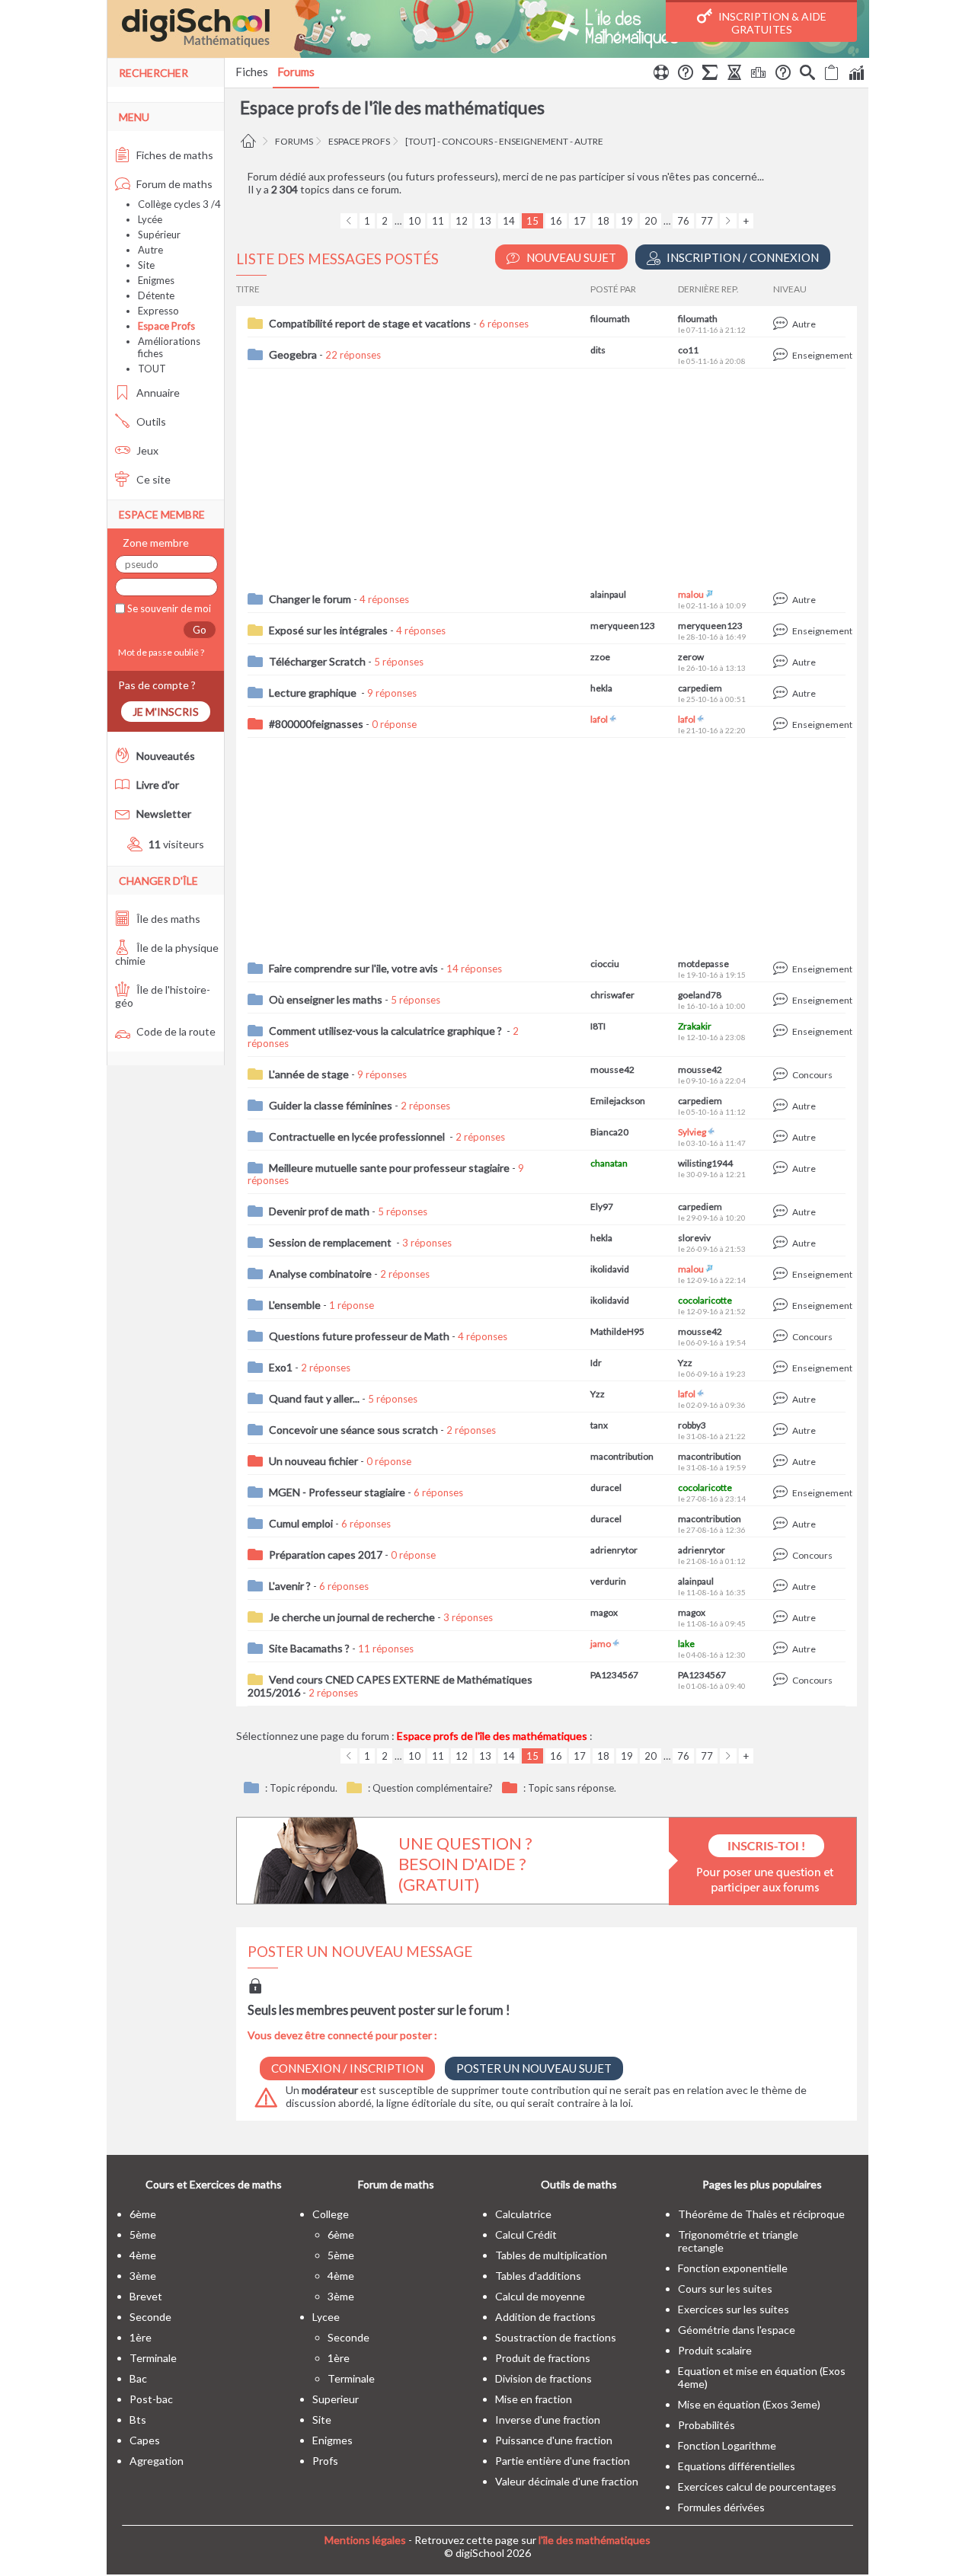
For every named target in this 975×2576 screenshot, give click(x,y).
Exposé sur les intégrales (328, 630)
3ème (143, 2276)
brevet (146, 2296)
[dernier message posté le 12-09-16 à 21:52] (783, 1306)
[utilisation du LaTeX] (710, 75)
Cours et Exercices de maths (214, 2184)
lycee (326, 2317)
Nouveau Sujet (570, 257)
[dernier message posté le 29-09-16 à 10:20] (783, 1212)
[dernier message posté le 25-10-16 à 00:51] (783, 693)
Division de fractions (543, 2378)
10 (414, 221)
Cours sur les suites (725, 2289)
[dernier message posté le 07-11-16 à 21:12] (783, 324)
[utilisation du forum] (661, 75)
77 (707, 221)
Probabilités (706, 2425)
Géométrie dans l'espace (737, 2330)
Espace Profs (359, 141)
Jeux (146, 450)
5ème (143, 2234)
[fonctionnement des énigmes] (783, 75)
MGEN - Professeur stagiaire (337, 1492)
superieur (336, 2399)
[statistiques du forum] (856, 75)
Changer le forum (310, 599)
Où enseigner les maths (326, 999)
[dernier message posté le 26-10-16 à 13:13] (783, 662)
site (322, 2420)
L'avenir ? (290, 1586)
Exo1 (281, 1367)
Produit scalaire (715, 2350)
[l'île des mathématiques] (488, 29)
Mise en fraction (534, 2399)
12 (462, 221)
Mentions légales (365, 2540)
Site (146, 265)
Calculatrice (523, 2214)
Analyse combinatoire (320, 1274)
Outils (150, 421)
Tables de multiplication (551, 2255)
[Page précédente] (349, 221)
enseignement (534, 141)
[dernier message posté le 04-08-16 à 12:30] (783, 1649)
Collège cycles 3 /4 (179, 204)
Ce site (152, 479)
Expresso (158, 311)
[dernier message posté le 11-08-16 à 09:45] (783, 1618)
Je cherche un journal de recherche (352, 1617)
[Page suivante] (728, 221)
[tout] (420, 141)
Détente (156, 295)
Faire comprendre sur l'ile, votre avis (353, 968)
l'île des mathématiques (595, 2540)
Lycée (150, 219)
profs (325, 2461)
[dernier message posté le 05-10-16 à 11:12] (783, 1106)
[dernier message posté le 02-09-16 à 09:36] (783, 1399)
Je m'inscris (166, 712)
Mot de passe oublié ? (160, 652)
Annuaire (157, 393)
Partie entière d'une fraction (563, 2461)
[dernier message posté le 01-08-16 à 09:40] (783, 1680)
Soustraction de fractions (556, 2337)
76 (683, 221)
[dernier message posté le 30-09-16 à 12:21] (783, 1168)
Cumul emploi (301, 1523)
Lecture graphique (314, 693)
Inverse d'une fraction (548, 2420)
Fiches (252, 72)
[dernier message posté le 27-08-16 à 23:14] (783, 1493)
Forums (296, 72)
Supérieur (159, 235)
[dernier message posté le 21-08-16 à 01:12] (783, 1555)
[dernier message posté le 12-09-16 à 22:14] (783, 1274)
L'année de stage (309, 1074)
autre (589, 141)
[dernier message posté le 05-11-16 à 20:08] (783, 355)
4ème (143, 2255)
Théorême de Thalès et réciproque (761, 2214)
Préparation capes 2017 (326, 1555)
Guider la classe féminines (331, 1105)
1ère (141, 2337)
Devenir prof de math (319, 1211)
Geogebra (293, 354)
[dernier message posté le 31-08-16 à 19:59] (783, 1462)
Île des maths (167, 919)
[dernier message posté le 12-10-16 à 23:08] (783, 1031)
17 (580, 221)
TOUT (152, 369)
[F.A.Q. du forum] (686, 75)
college (331, 2214)
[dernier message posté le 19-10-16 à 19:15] (783, 969)
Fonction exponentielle (733, 2268)
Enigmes (156, 280)
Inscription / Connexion (742, 257)
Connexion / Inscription (347, 2068)
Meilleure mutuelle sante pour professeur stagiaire (389, 1168)
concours (467, 141)
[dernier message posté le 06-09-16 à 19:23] (783, 1368)
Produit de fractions (543, 2358)
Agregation (157, 2461)
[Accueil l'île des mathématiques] (250, 141)
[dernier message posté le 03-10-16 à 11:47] (783, 1137)
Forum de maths (173, 184)
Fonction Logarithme (727, 2445)
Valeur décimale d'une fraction (567, 2481)
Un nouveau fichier (313, 1461)
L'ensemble (295, 1305)
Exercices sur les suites (734, 2309)
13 (485, 221)
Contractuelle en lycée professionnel (358, 1136)
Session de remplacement (331, 1242)
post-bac (151, 2399)
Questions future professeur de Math (359, 1336)
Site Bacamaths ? (309, 1648)
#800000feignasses (316, 724)
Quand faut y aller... (314, 1398)
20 (651, 221)
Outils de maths (579, 2184)
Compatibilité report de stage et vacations (370, 323)
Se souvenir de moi (168, 608)
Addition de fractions (545, 2317)
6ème (143, 2214)
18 (603, 221)
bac (138, 2378)
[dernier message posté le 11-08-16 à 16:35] (783, 1586)
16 (556, 221)
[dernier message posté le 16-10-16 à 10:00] (783, 1000)
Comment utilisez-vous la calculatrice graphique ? (387, 1031)
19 (627, 221)
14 (509, 221)
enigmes (332, 2440)
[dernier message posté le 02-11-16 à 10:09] (783, 600)
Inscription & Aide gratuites (771, 23)
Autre (150, 250)
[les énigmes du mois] (734, 75)
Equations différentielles (737, 2466)
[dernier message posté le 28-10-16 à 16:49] (783, 631)
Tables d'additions (538, 2276)
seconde (150, 2317)
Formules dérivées (721, 2507)
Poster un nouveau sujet (534, 2068)
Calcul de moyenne (540, 2296)
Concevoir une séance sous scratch (353, 1430)
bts (138, 2420)
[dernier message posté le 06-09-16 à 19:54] (783, 1337)
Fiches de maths (174, 155)
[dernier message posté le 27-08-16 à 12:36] (783, 1524)
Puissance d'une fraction (554, 2440)
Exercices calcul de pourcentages (757, 2487)
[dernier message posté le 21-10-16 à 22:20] (783, 725)
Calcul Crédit (526, 2234)
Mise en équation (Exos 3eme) (749, 2404)
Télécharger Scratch (317, 661)
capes (145, 2440)
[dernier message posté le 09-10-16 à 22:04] (783, 1075)
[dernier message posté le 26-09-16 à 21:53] (783, 1243)
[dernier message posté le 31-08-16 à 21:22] (783, 1430)
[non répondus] (832, 75)
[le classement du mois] (759, 75)
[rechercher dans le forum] (807, 75)
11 (438, 221)
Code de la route (175, 1031)
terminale (153, 2358)
